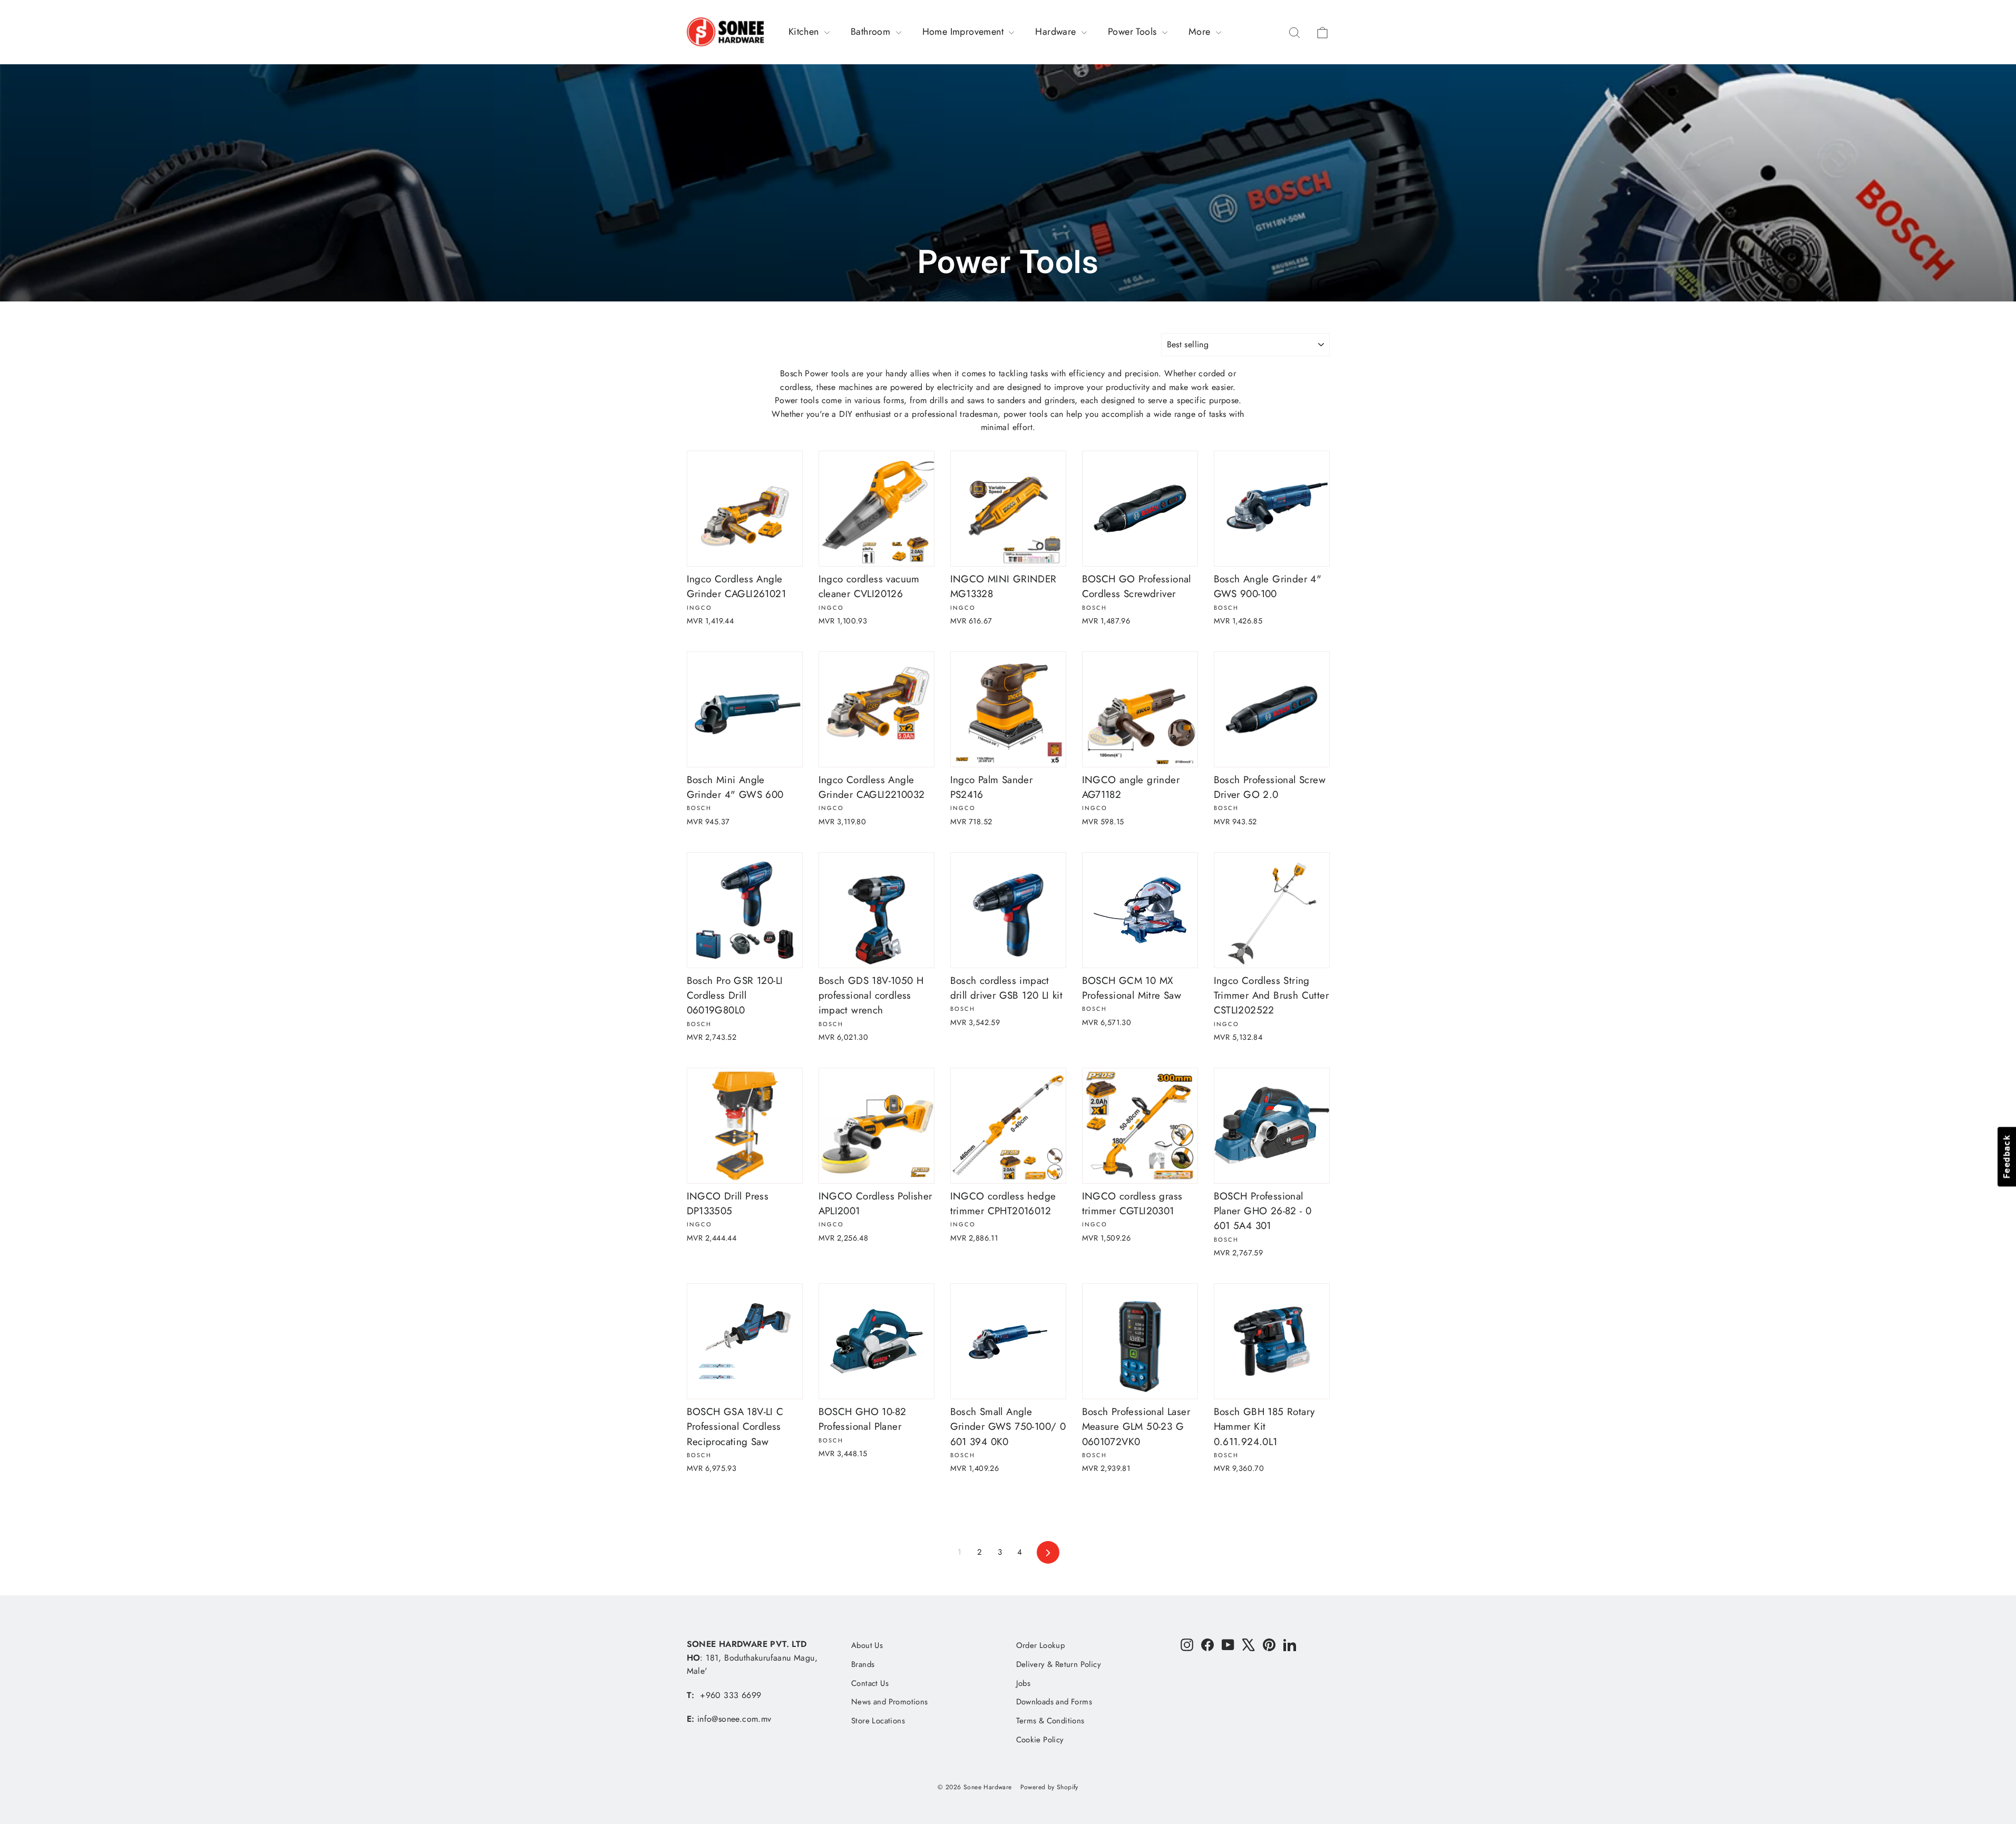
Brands (863, 1664)
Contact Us (870, 1683)
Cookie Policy (1040, 1740)
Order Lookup (1041, 1645)
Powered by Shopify (1049, 1787)
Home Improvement (965, 32)
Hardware (1057, 32)
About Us (867, 1645)
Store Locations (878, 1721)
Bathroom (872, 32)
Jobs (1024, 1683)
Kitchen (805, 32)
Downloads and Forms (1054, 1702)
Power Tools (1134, 32)
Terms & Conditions (1050, 1721)
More (1201, 32)
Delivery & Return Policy (1059, 1664)
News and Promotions (890, 1702)
